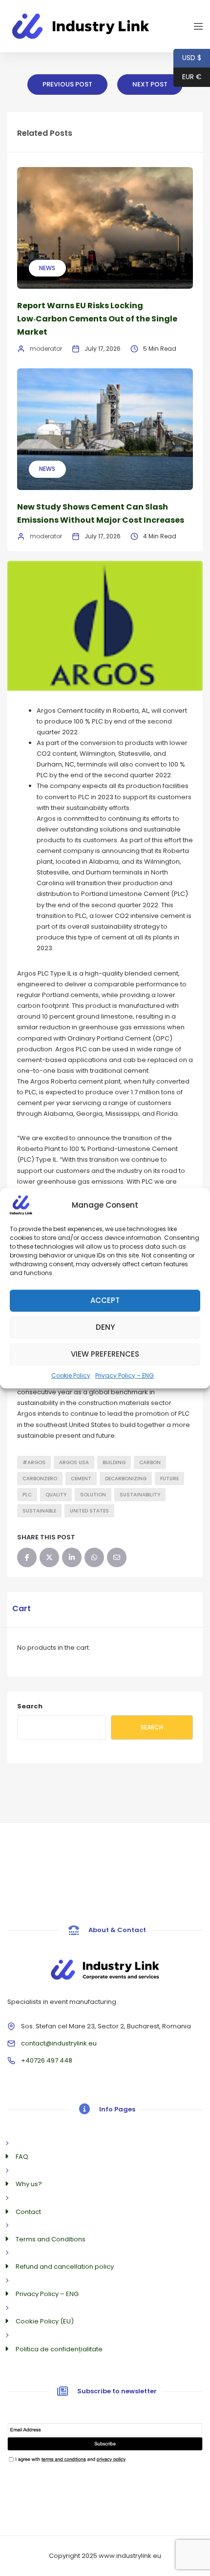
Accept (105, 1300)
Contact (28, 2212)
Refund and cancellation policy (65, 2267)
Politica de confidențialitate (59, 2349)
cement (81, 1479)
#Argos (34, 1462)
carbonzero (40, 1479)
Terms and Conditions (51, 2239)
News (47, 268)
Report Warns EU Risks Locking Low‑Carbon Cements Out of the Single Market (97, 319)
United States (89, 1511)
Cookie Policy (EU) (45, 2321)
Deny (105, 1327)
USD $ (187, 58)
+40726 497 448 (47, 2060)
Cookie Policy (71, 1375)
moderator (46, 349)
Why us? (29, 2184)
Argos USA (74, 1462)
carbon (150, 1462)
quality (56, 1495)
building (114, 1462)
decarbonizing (126, 1479)
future (169, 1479)
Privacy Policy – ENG (125, 1375)
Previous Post (67, 84)
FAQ (22, 2157)
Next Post (150, 84)
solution (93, 1495)
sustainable (39, 1511)
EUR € (188, 77)
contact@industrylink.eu (59, 2043)
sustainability (140, 1495)
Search (30, 1706)
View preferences (105, 1354)
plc (27, 1495)
